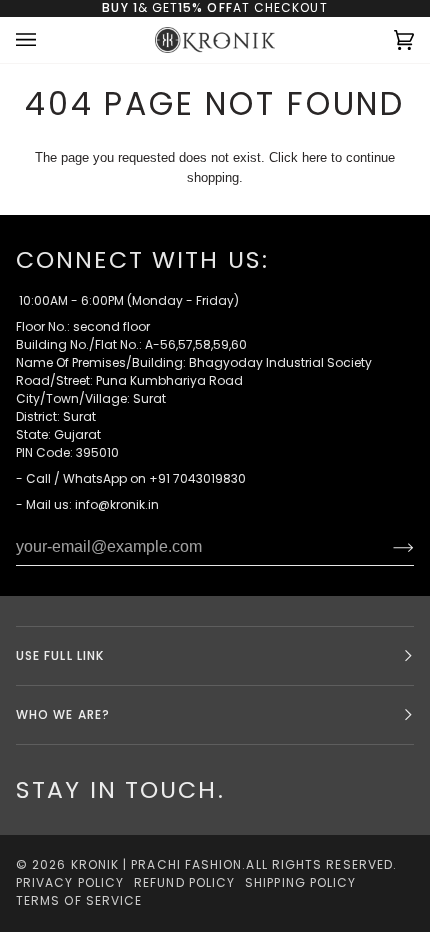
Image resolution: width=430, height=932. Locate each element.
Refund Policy (184, 882)
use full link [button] (60, 655)
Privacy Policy (70, 882)
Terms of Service (79, 900)
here (314, 157)
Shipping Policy (300, 882)
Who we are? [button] (63, 714)
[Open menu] (46, 40)
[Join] (387, 547)
